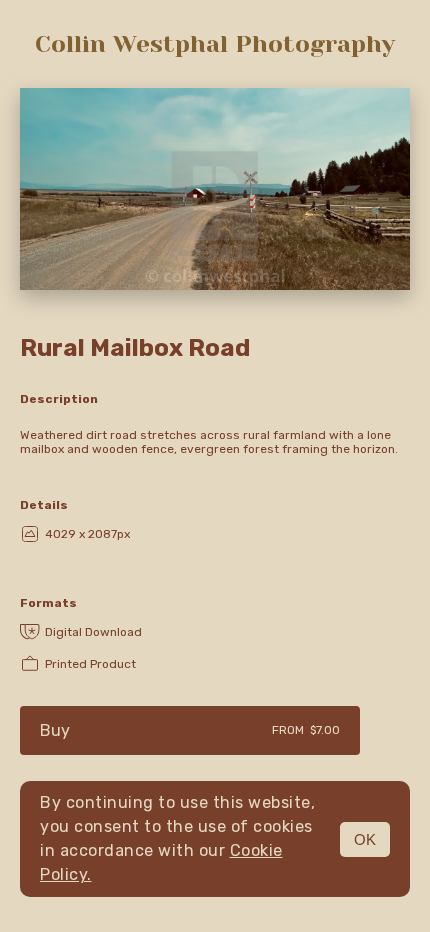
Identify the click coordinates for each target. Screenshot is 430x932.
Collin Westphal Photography (215, 44)
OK (365, 839)
